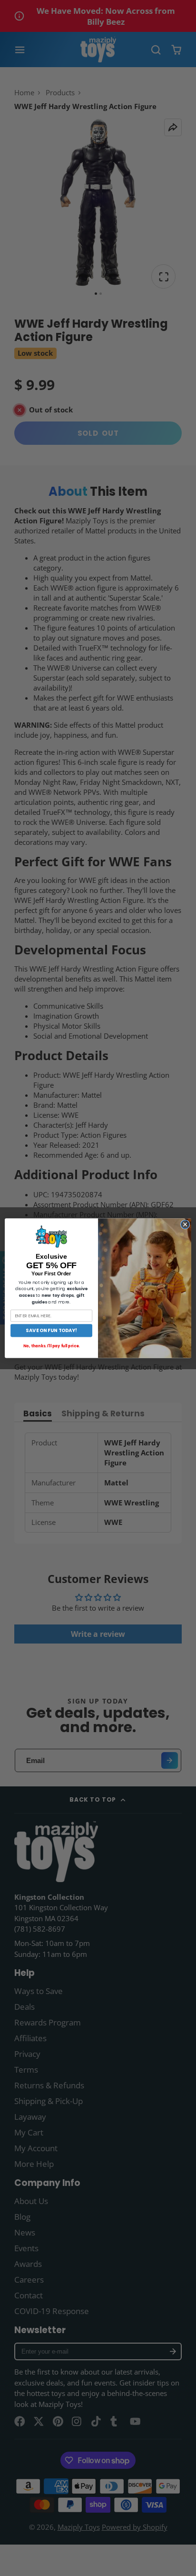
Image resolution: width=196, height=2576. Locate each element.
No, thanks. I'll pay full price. (51, 1346)
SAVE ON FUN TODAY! (51, 1330)
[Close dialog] (185, 1224)
